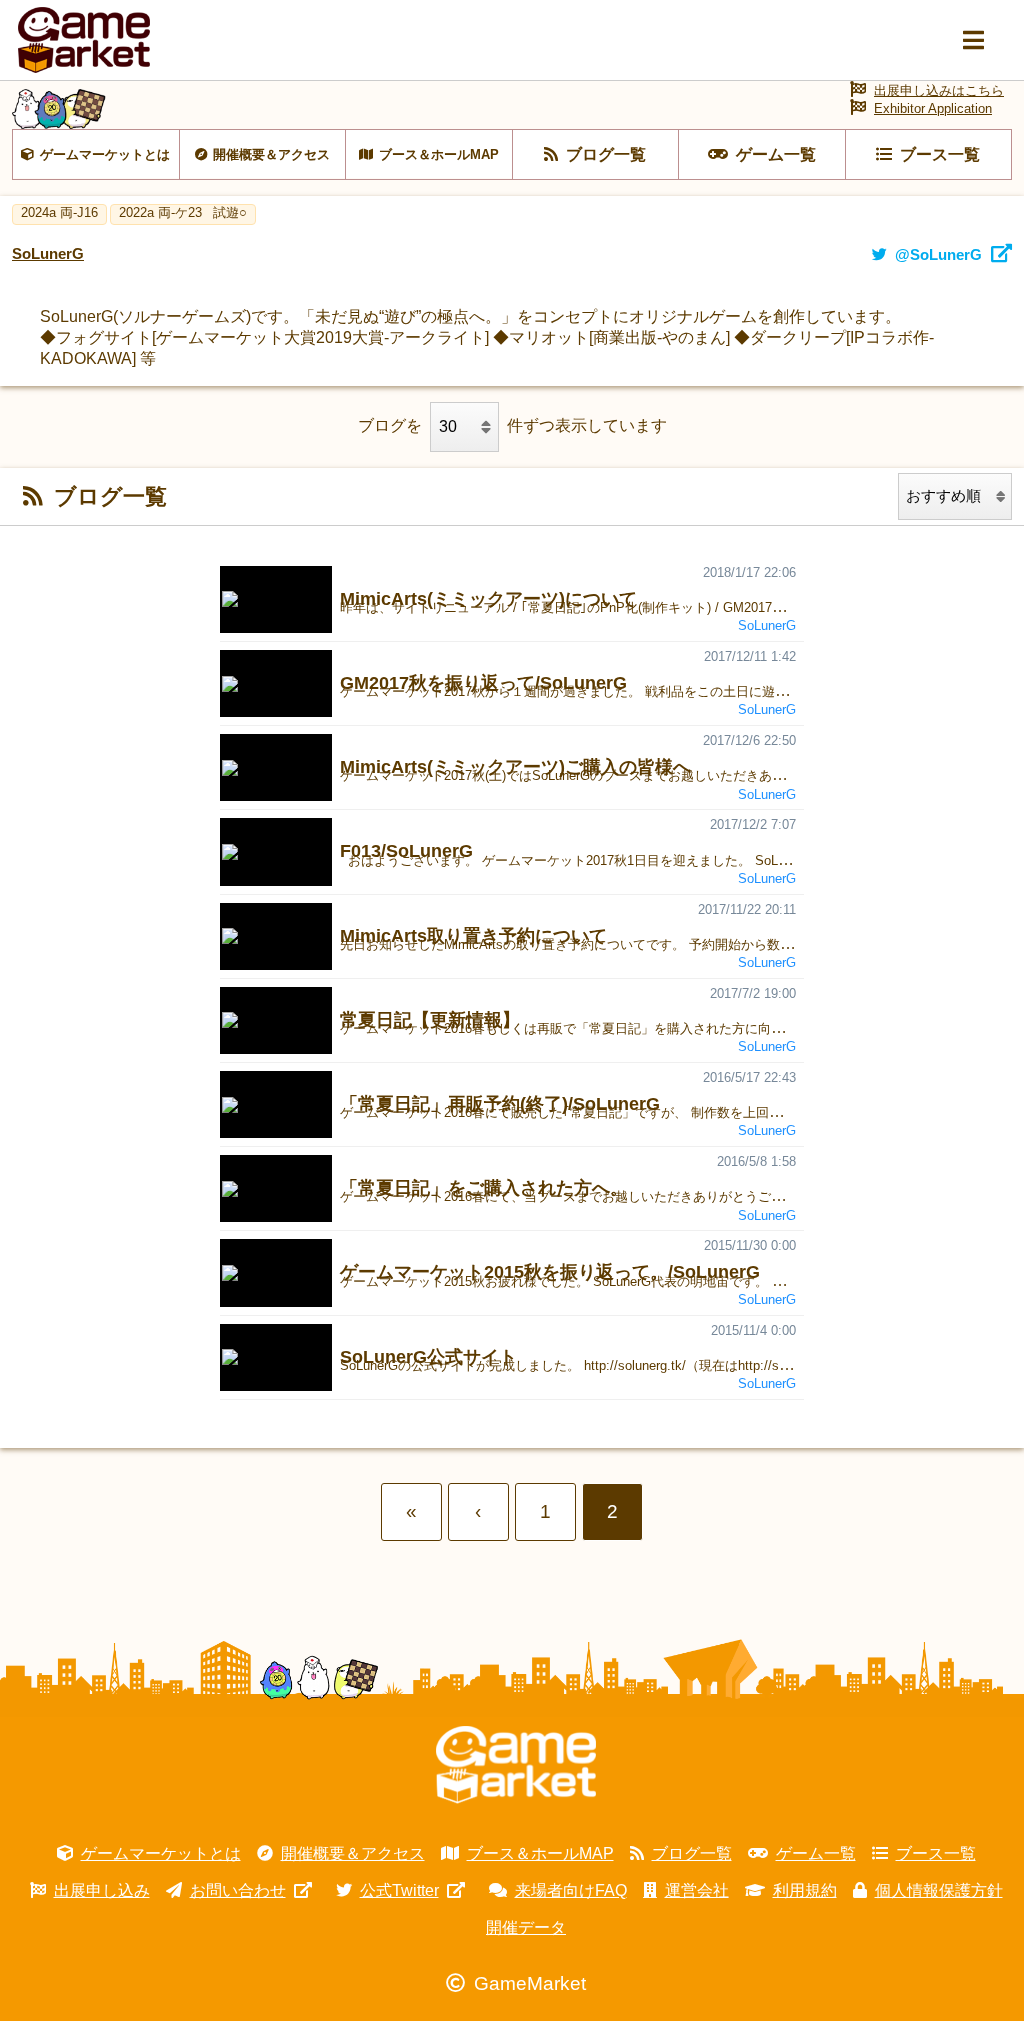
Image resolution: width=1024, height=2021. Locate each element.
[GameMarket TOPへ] (516, 1765)
